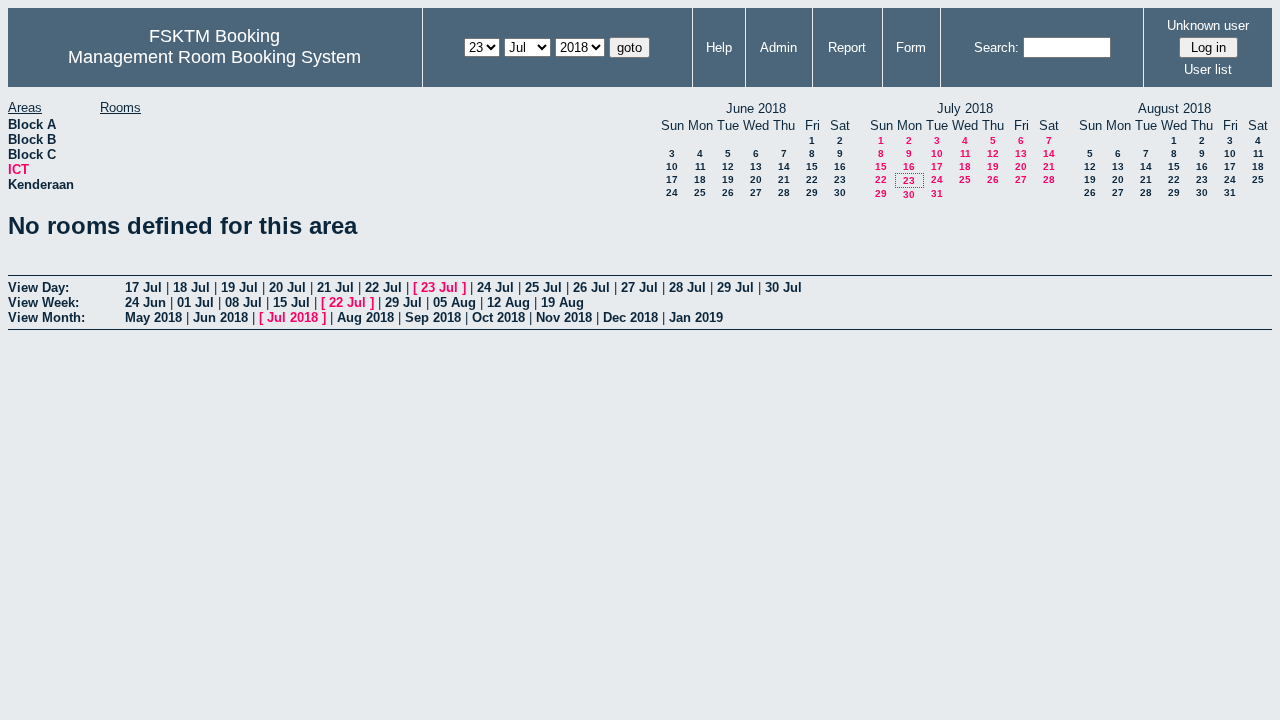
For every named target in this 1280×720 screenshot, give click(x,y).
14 (784, 166)
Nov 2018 (564, 317)
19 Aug (562, 302)
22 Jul (383, 287)
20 (756, 179)
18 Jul (191, 287)
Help (719, 47)
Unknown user (1208, 25)
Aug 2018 (365, 317)
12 (728, 166)
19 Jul (239, 287)
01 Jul (195, 302)
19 (728, 179)
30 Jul (783, 287)
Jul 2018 (292, 317)
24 (672, 192)
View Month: (46, 317)
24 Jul (495, 287)
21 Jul (335, 287)
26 (728, 192)
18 (700, 179)
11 (700, 166)
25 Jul (543, 287)
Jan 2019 (696, 317)
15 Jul (291, 302)
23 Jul (439, 287)
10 (672, 166)
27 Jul (639, 287)
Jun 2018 (220, 317)
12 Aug (508, 302)
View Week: (43, 302)
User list (1208, 69)
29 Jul (735, 287)
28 (784, 192)
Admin (778, 47)
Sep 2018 (433, 317)
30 (840, 192)
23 (840, 179)
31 (937, 193)
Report (847, 47)
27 (756, 192)
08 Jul (243, 302)
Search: (996, 47)
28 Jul (687, 287)
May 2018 (153, 317)
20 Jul (287, 287)
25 (700, 192)
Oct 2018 (498, 317)
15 (812, 166)
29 (812, 192)
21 (784, 179)
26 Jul (591, 287)
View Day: (38, 287)
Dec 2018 (630, 317)
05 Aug (454, 302)
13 (756, 166)
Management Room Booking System (214, 57)
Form (911, 47)
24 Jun (145, 302)
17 (672, 179)
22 (812, 179)
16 (840, 166)
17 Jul (143, 287)
